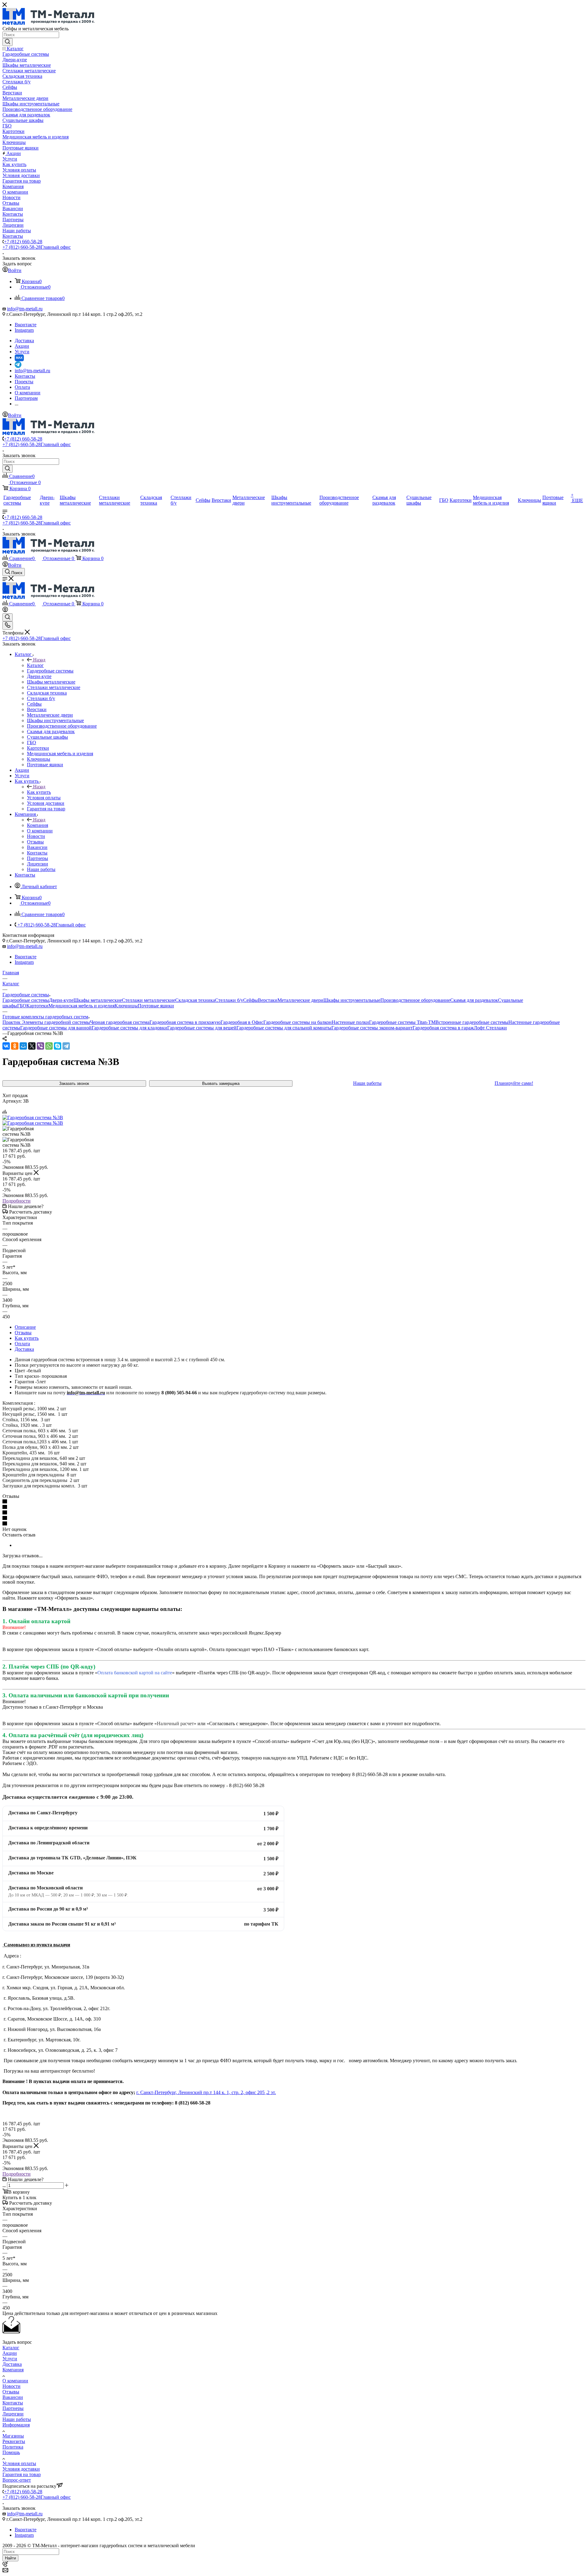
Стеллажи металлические (149, 1000)
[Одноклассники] (15, 1046)
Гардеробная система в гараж (443, 1028)
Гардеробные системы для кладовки (129, 1028)
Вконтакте (26, 325)
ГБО (22, 1006)
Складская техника (195, 1000)
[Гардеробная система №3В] (33, 1118)
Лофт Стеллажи (490, 1028)
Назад (39, 660)
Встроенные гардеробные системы (472, 1022)
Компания (38, 825)
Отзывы (23, 1333)
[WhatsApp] (49, 1046)
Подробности (17, 1201)
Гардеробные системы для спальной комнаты (284, 1028)
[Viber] (40, 1046)
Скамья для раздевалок (474, 1000)
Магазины (13, 2436)
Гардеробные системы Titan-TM (402, 1022)
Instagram (24, 330)
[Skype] (58, 1046)
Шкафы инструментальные (352, 1000)
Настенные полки (350, 1022)
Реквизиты (14, 2441)
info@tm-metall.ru (25, 309)
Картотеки (37, 1006)
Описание (25, 1327)
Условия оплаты (19, 2463)
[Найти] (8, 42)
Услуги (10, 2359)
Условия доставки (21, 2469)
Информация (16, 2425)
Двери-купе (61, 1000)
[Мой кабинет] (5, 610)
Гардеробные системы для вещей (202, 1028)
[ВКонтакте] (6, 1046)
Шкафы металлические (98, 1000)
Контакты (13, 2403)
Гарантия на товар (22, 2474)
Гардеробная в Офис (242, 1022)
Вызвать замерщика (221, 1083)
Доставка (24, 1349)
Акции (10, 2353)
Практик (12, 1022)
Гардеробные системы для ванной (56, 1028)
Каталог (35, 665)
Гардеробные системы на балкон (298, 1022)
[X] (32, 1046)
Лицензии (13, 2414)
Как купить (39, 792)
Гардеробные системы (26, 1000)
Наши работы (367, 1083)
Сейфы (251, 1000)
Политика (13, 2447)
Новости (11, 2386)
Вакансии (13, 2397)
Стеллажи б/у (229, 1000)
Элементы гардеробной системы (56, 1022)
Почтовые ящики (156, 1006)
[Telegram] (66, 1046)
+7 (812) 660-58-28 (23, 242)
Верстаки (268, 1000)
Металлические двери (300, 1000)
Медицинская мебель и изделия (81, 1006)
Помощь (11, 2452)
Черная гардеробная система (120, 1022)
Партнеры (13, 2408)
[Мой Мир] (23, 1046)
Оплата (22, 1344)
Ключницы (126, 1006)
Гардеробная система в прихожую (185, 1022)
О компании (15, 2381)
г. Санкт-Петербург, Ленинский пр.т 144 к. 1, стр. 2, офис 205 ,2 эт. (206, 2092)
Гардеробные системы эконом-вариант (372, 1028)
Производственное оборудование (415, 1000)
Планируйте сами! (514, 1083)
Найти (10, 2558)
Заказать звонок (74, 1083)
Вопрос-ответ (17, 2480)
